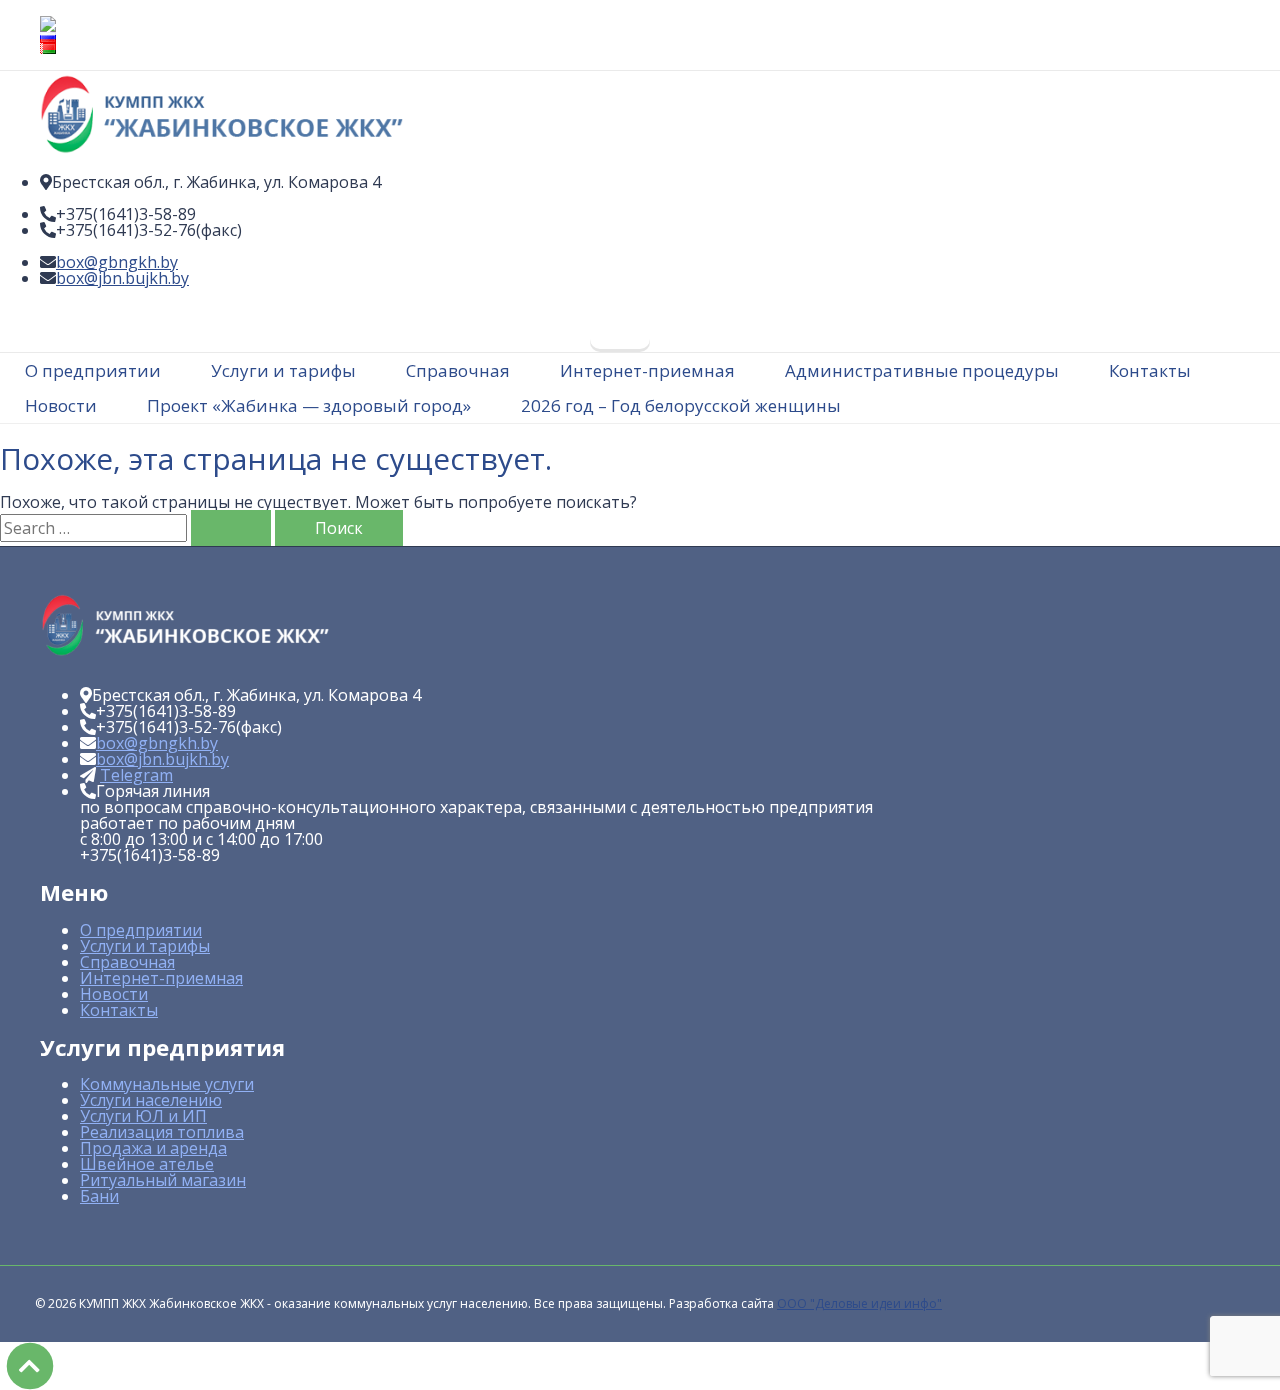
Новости (61, 405)
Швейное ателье (147, 1164)
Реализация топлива (162, 1132)
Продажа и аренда (153, 1148)
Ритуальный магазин (163, 1180)
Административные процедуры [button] (922, 370)
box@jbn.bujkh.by (122, 278)
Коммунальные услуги (167, 1084)
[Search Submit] (231, 528)
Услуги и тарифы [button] (283, 370)
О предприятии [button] (93, 370)
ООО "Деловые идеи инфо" (859, 1303)
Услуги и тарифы (145, 946)
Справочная (127, 962)
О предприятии (141, 930)
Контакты (1150, 370)
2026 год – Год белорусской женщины (681, 405)
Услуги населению (151, 1100)
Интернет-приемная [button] (647, 370)
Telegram (136, 775)
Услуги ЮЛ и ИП (143, 1116)
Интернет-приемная (161, 978)
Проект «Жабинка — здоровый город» (309, 405)
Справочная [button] (458, 370)
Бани (99, 1196)
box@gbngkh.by (117, 262)
